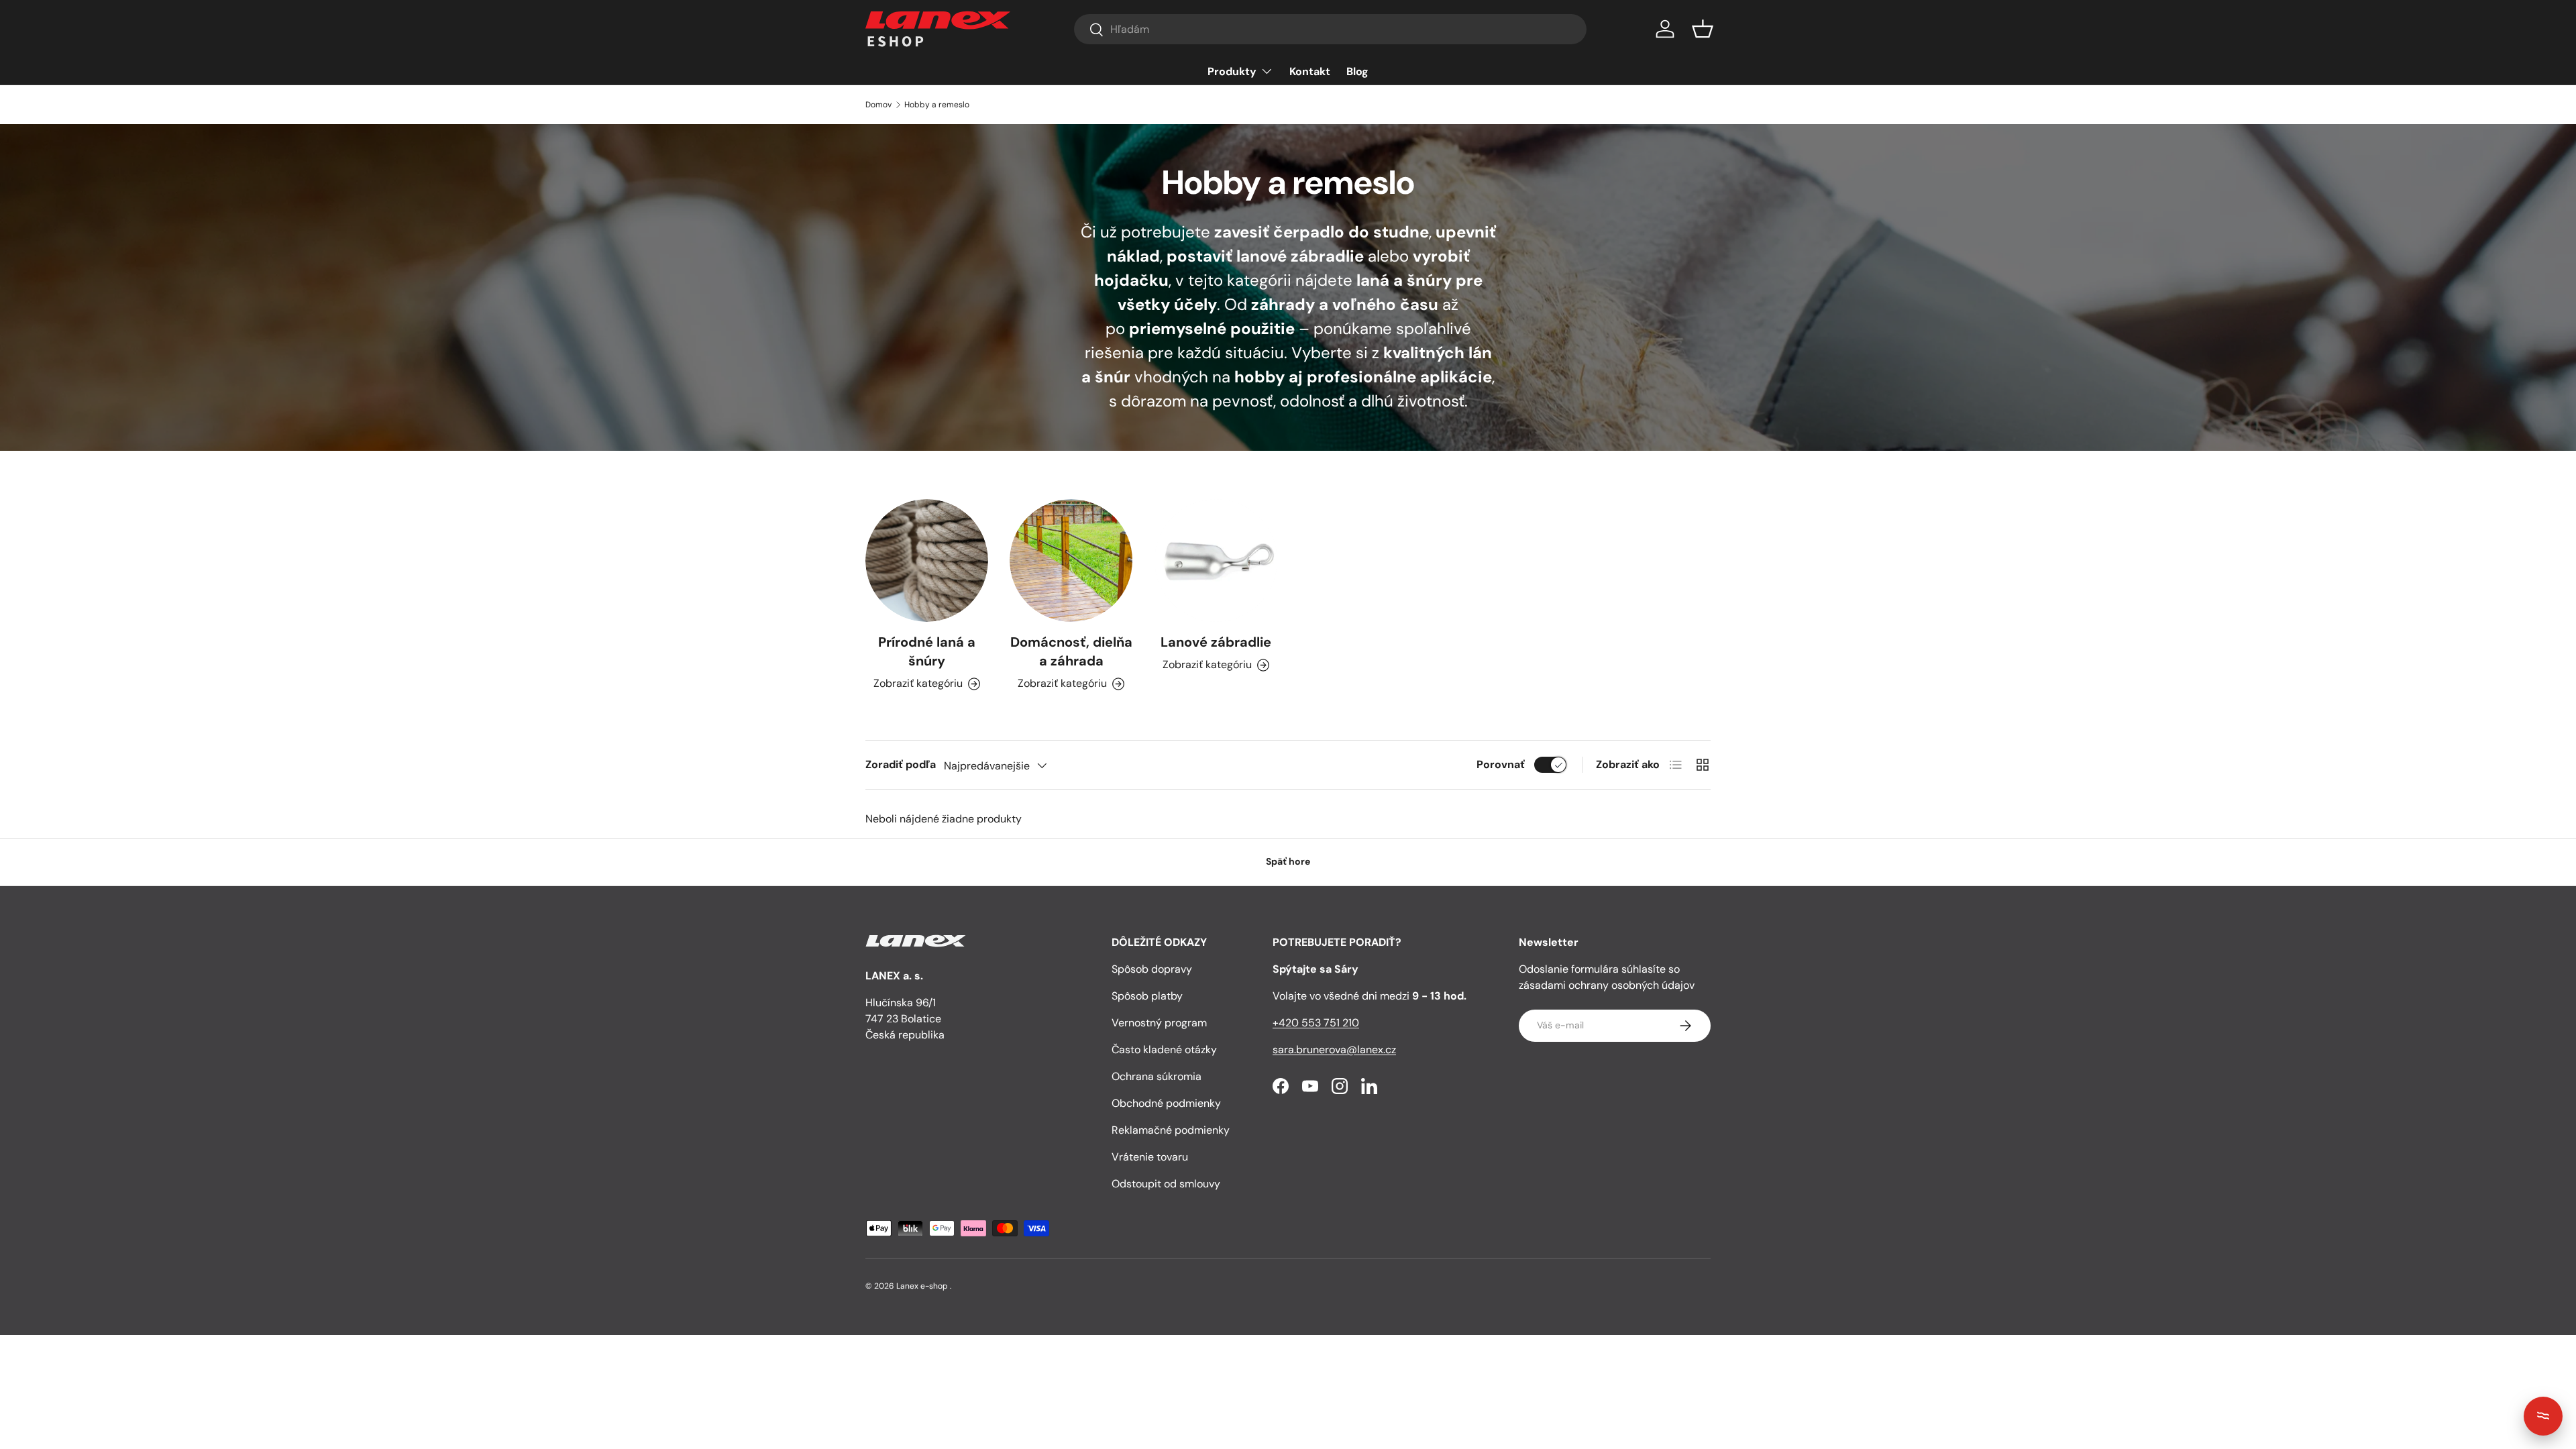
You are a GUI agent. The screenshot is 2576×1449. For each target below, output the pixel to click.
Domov (878, 105)
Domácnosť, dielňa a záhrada (1071, 651)
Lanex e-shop (922, 1286)
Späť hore (1288, 861)
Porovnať (1501, 764)
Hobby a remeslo (937, 105)
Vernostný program (1159, 1023)
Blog (1357, 71)
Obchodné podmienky (1166, 1103)
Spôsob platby (1147, 996)
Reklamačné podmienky (1171, 1130)
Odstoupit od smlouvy (1166, 1184)
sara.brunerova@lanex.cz (1334, 1050)
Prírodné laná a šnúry (927, 651)
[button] (1703, 29)
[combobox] (1330, 29)
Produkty (1232, 71)
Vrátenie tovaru (1150, 1157)
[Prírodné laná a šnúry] (927, 560)
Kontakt (1310, 71)
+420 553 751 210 (1316, 1023)
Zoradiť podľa (901, 764)
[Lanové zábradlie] (1216, 560)
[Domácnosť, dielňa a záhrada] (1071, 560)
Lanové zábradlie (1216, 642)
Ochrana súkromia (1157, 1076)
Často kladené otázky (1164, 1050)
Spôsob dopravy (1152, 969)
